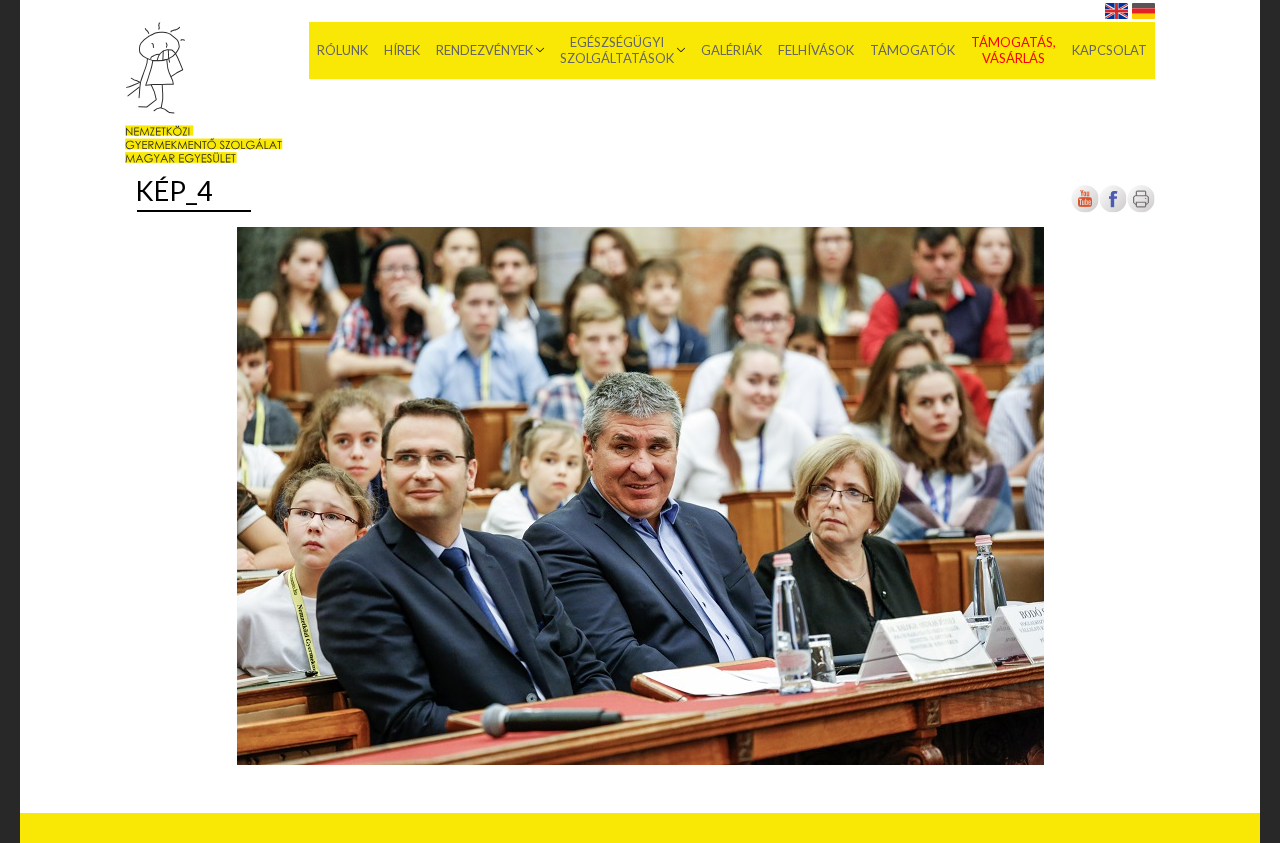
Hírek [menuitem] (402, 50)
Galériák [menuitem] (731, 50)
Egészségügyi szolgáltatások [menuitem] (617, 50)
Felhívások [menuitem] (816, 50)
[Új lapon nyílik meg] (1113, 209)
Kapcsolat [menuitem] (1109, 50)
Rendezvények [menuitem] (484, 50)
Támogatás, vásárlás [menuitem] (1013, 50)
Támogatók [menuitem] (912, 50)
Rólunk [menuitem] (342, 50)
